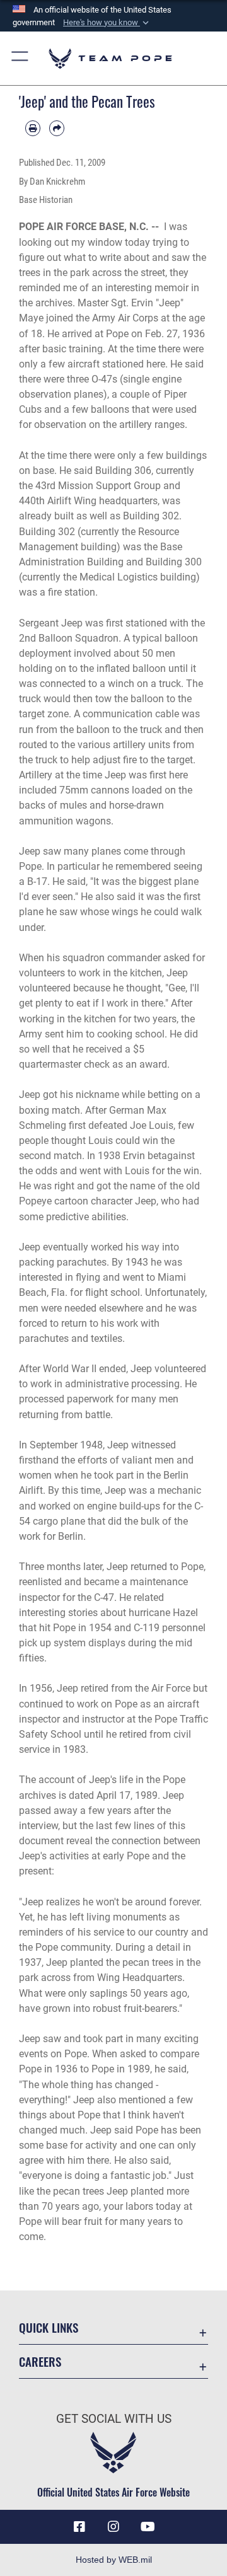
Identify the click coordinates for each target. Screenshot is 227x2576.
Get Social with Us (114, 2419)
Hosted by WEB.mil (114, 2560)
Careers (40, 2361)
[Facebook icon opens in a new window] (79, 2527)
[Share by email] (57, 128)
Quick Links (49, 2327)
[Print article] (33, 128)
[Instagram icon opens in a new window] (113, 2527)
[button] (107, 23)
